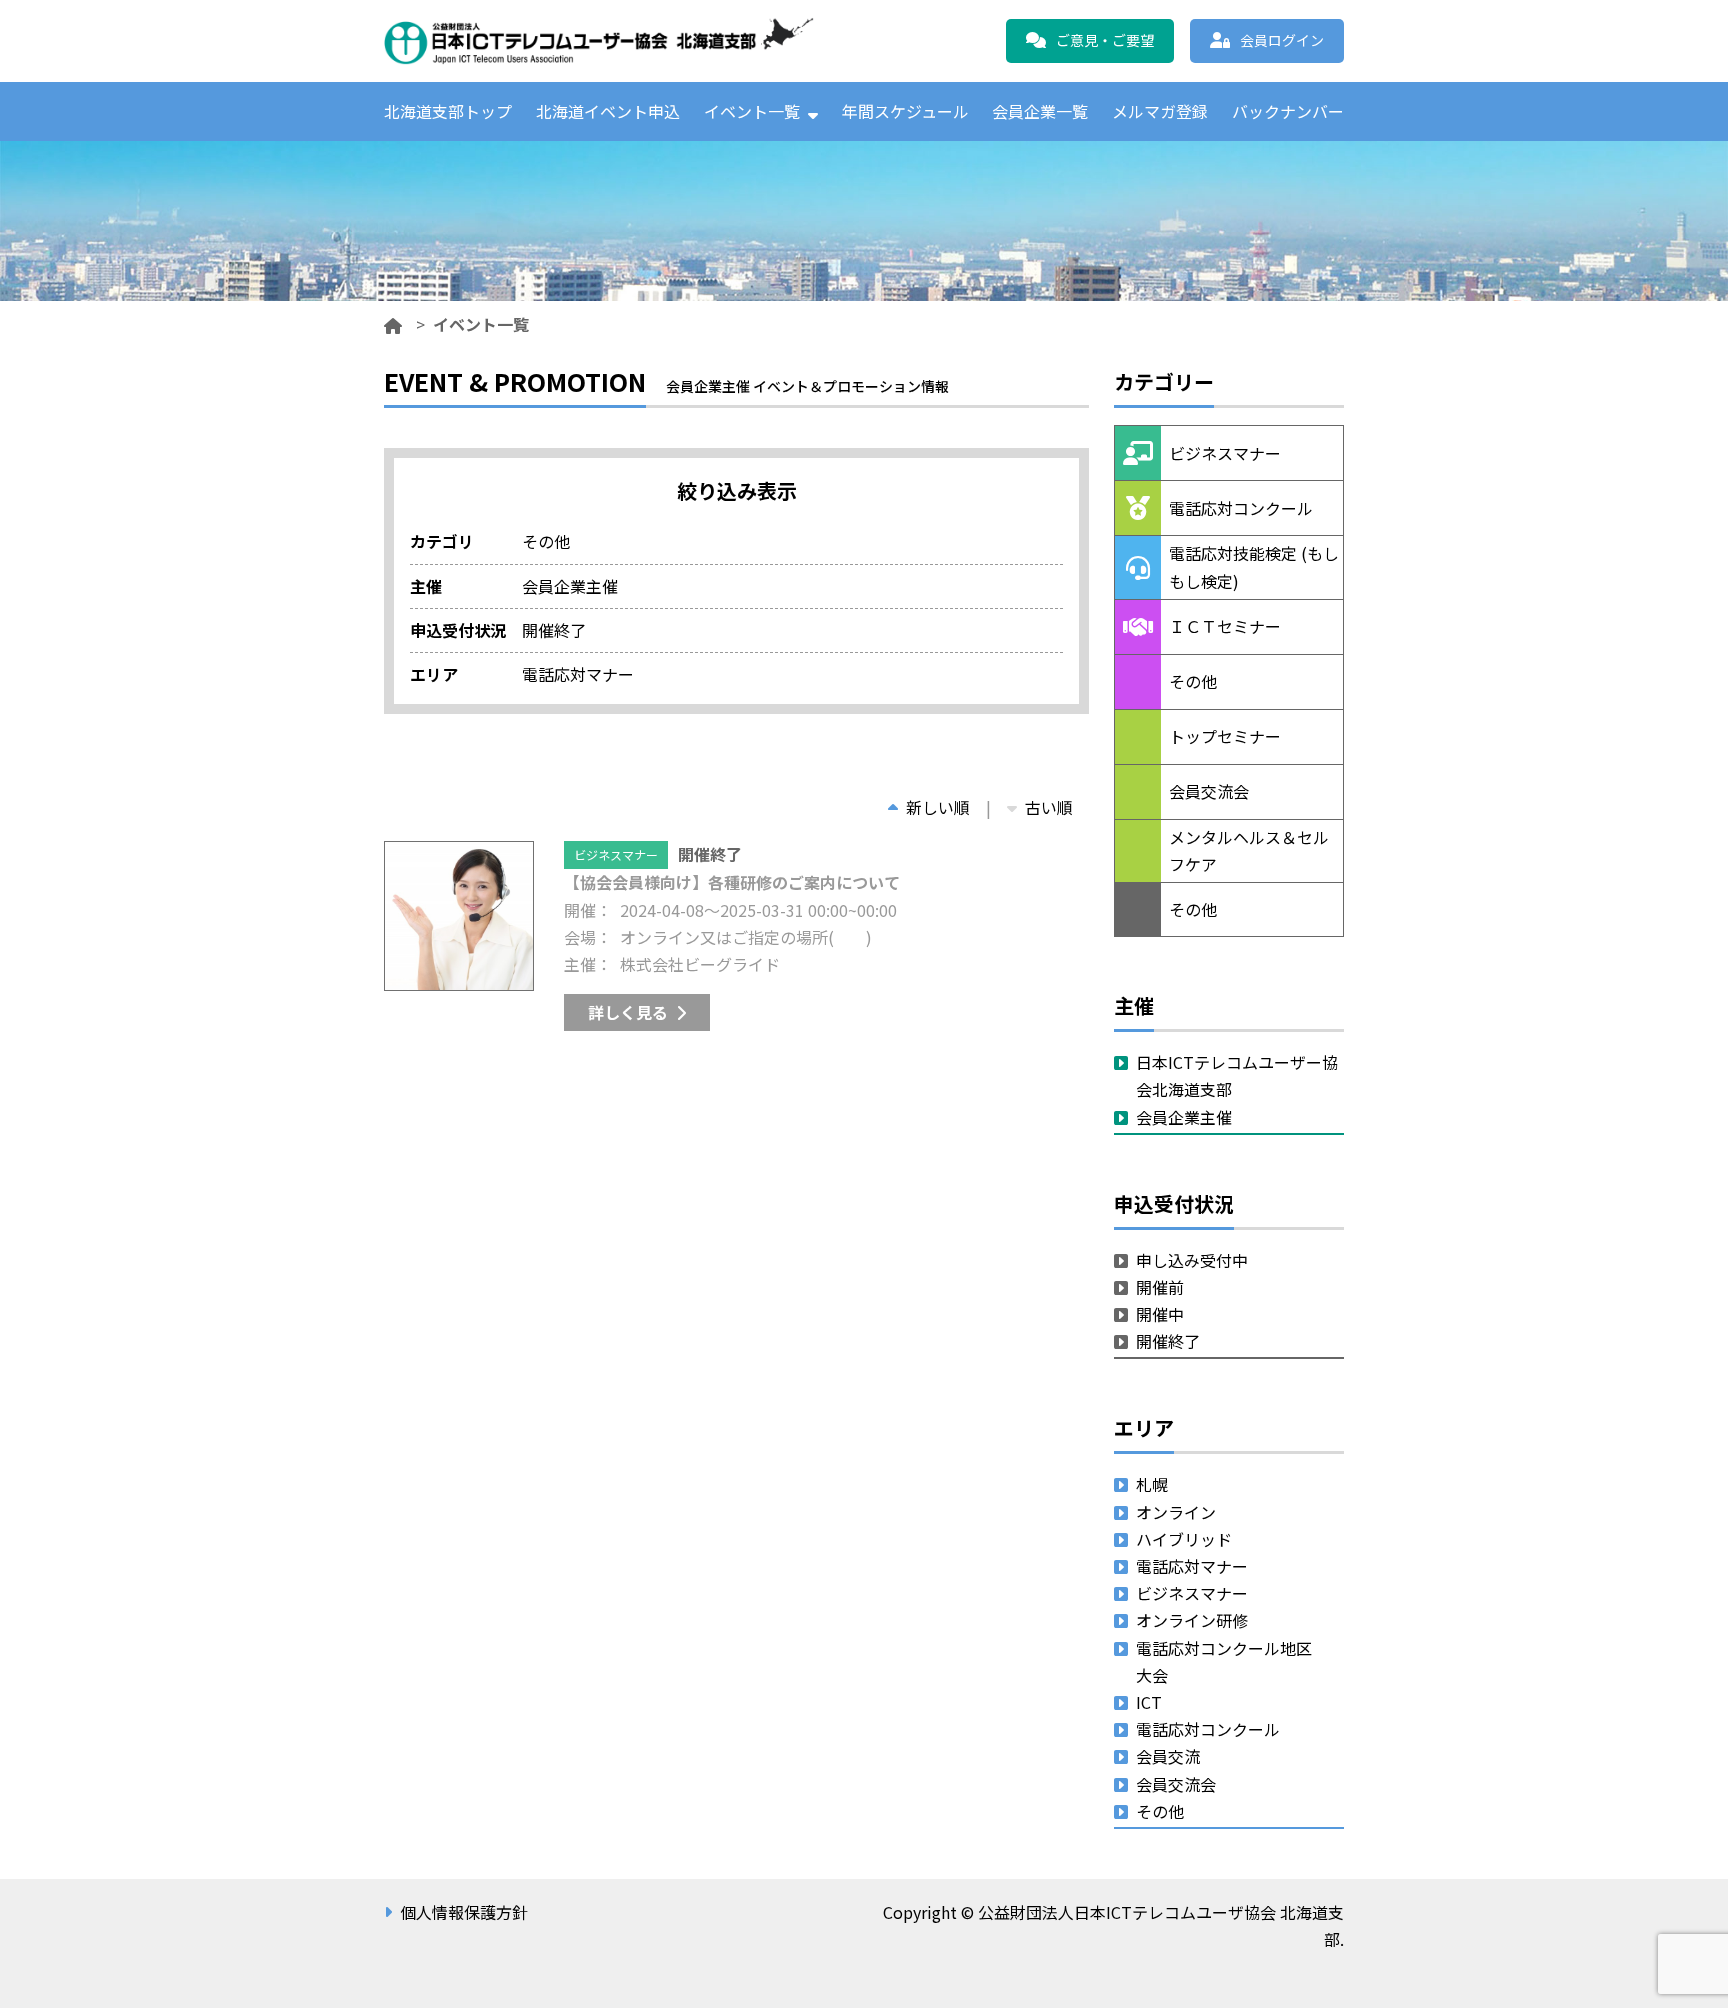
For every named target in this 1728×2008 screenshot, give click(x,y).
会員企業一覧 (1040, 111)
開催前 (1160, 1287)
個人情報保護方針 (464, 1912)
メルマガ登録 (1160, 111)
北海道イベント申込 (608, 111)
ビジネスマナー (616, 854)
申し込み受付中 (1192, 1260)
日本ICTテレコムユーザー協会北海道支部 (1237, 1075)
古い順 (1049, 807)
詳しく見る (628, 1012)
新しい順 (938, 807)
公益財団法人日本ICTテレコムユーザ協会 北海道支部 (599, 41)
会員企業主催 (1184, 1117)
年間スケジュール (905, 111)
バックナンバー (1288, 111)
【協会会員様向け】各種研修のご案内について (732, 882)
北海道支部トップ (448, 111)
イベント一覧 (752, 111)
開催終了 (1168, 1341)
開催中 (1160, 1314)
